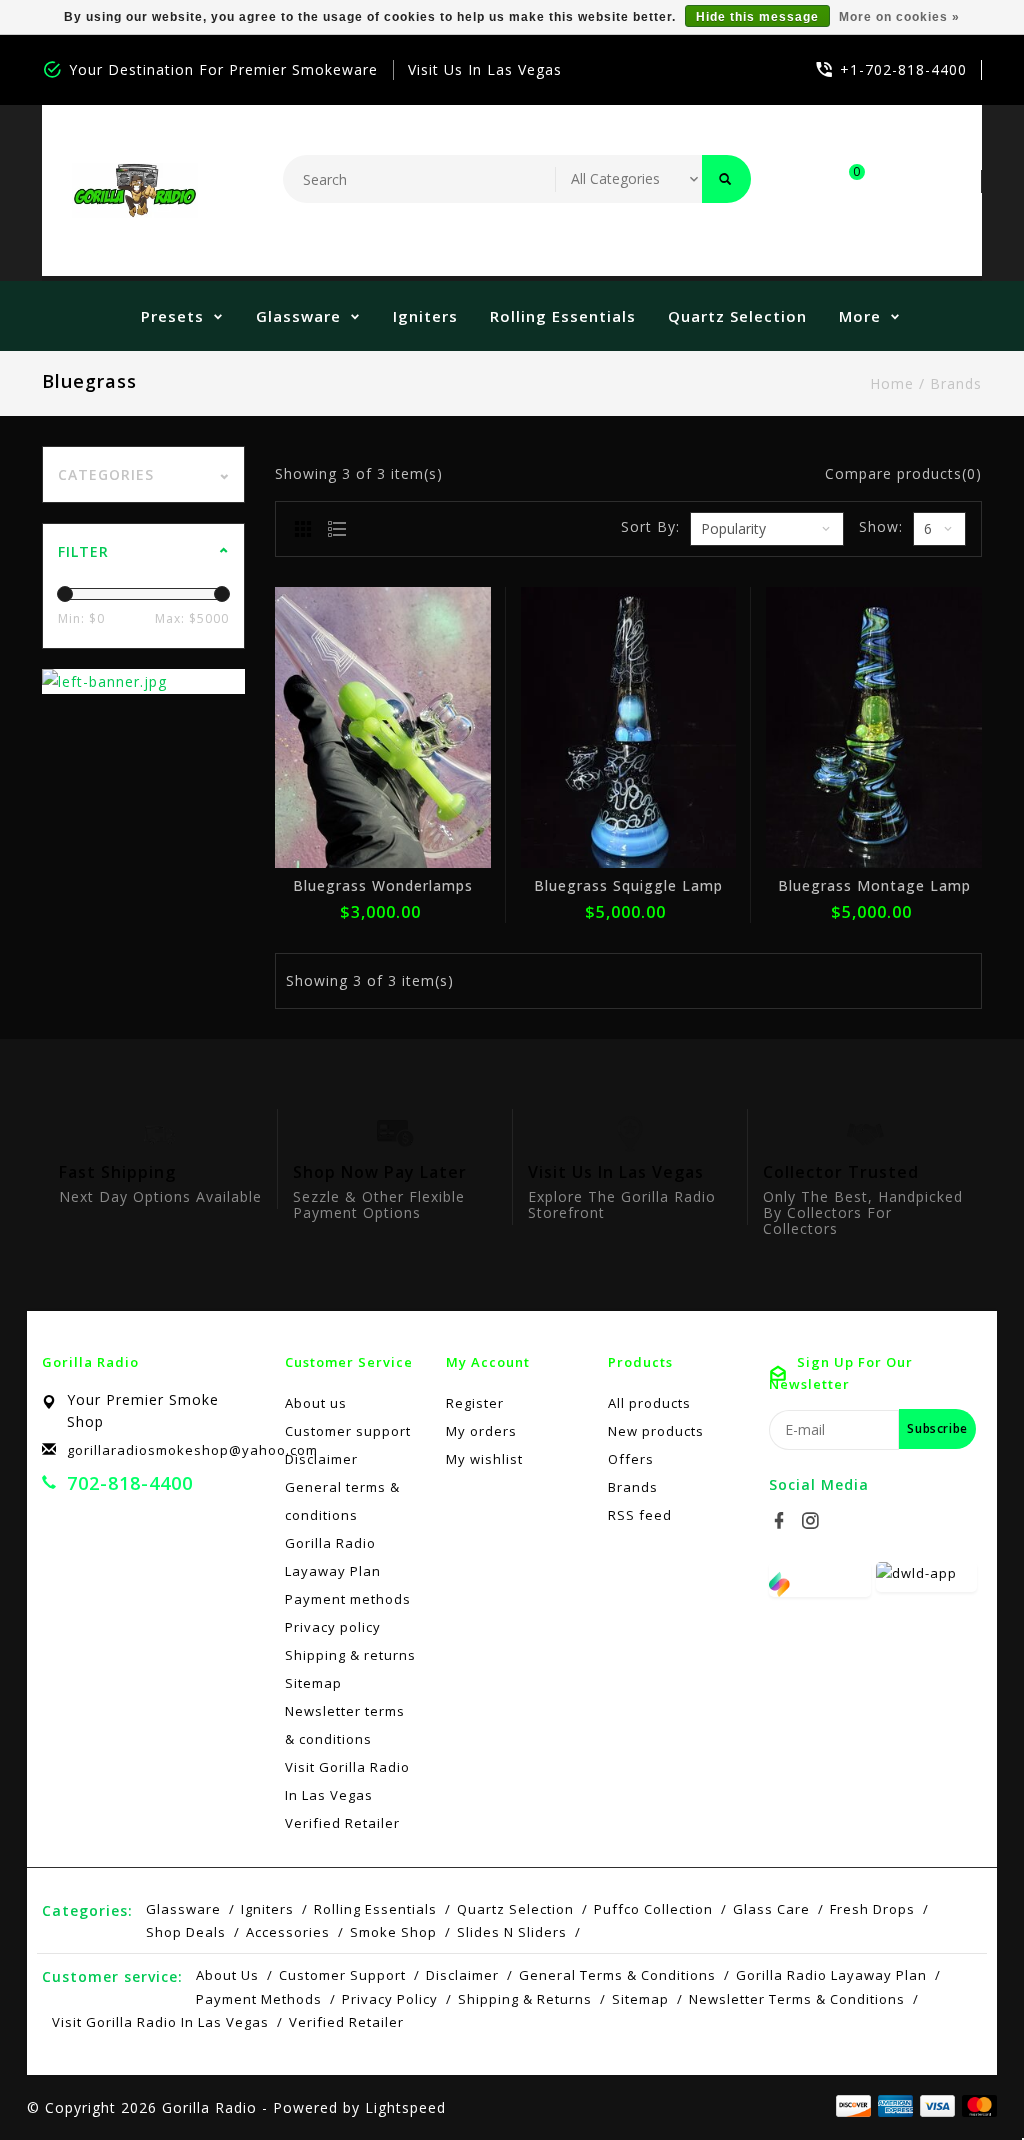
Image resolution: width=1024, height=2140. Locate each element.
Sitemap (313, 1683)
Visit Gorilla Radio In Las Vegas (347, 1781)
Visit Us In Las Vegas (485, 69)
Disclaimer (321, 1459)
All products (649, 1403)
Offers (631, 1459)
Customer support (348, 1431)
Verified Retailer (342, 1823)
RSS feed (640, 1515)
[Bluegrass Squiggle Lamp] (629, 727)
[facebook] (782, 1521)
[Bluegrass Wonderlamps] (383, 727)
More (860, 316)
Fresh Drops (872, 1909)
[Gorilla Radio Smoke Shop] (135, 190)
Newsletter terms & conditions (345, 1725)
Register (475, 1403)
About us (316, 1403)
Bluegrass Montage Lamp (874, 885)
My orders (481, 1431)
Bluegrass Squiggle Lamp (628, 885)
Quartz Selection (737, 316)
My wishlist (484, 1459)
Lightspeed (405, 2107)
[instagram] (813, 1521)
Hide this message (757, 17)
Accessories (288, 1932)
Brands (956, 383)
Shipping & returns (350, 1655)
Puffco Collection (653, 1909)
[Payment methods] (976, 2106)
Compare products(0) (903, 473)
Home (892, 383)
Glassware (298, 316)
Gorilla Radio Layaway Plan (333, 1557)
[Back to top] (964, 2080)
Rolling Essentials (563, 316)
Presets (172, 316)
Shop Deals (186, 1932)
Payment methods (348, 1599)
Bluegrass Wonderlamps (383, 885)
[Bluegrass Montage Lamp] (874, 727)
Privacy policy (333, 1627)
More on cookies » (899, 17)
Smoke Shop (393, 1932)
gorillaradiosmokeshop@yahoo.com (192, 1450)
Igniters (425, 316)
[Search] (726, 179)
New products (656, 1431)
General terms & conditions (342, 1501)
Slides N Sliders (512, 1932)
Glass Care (771, 1909)
